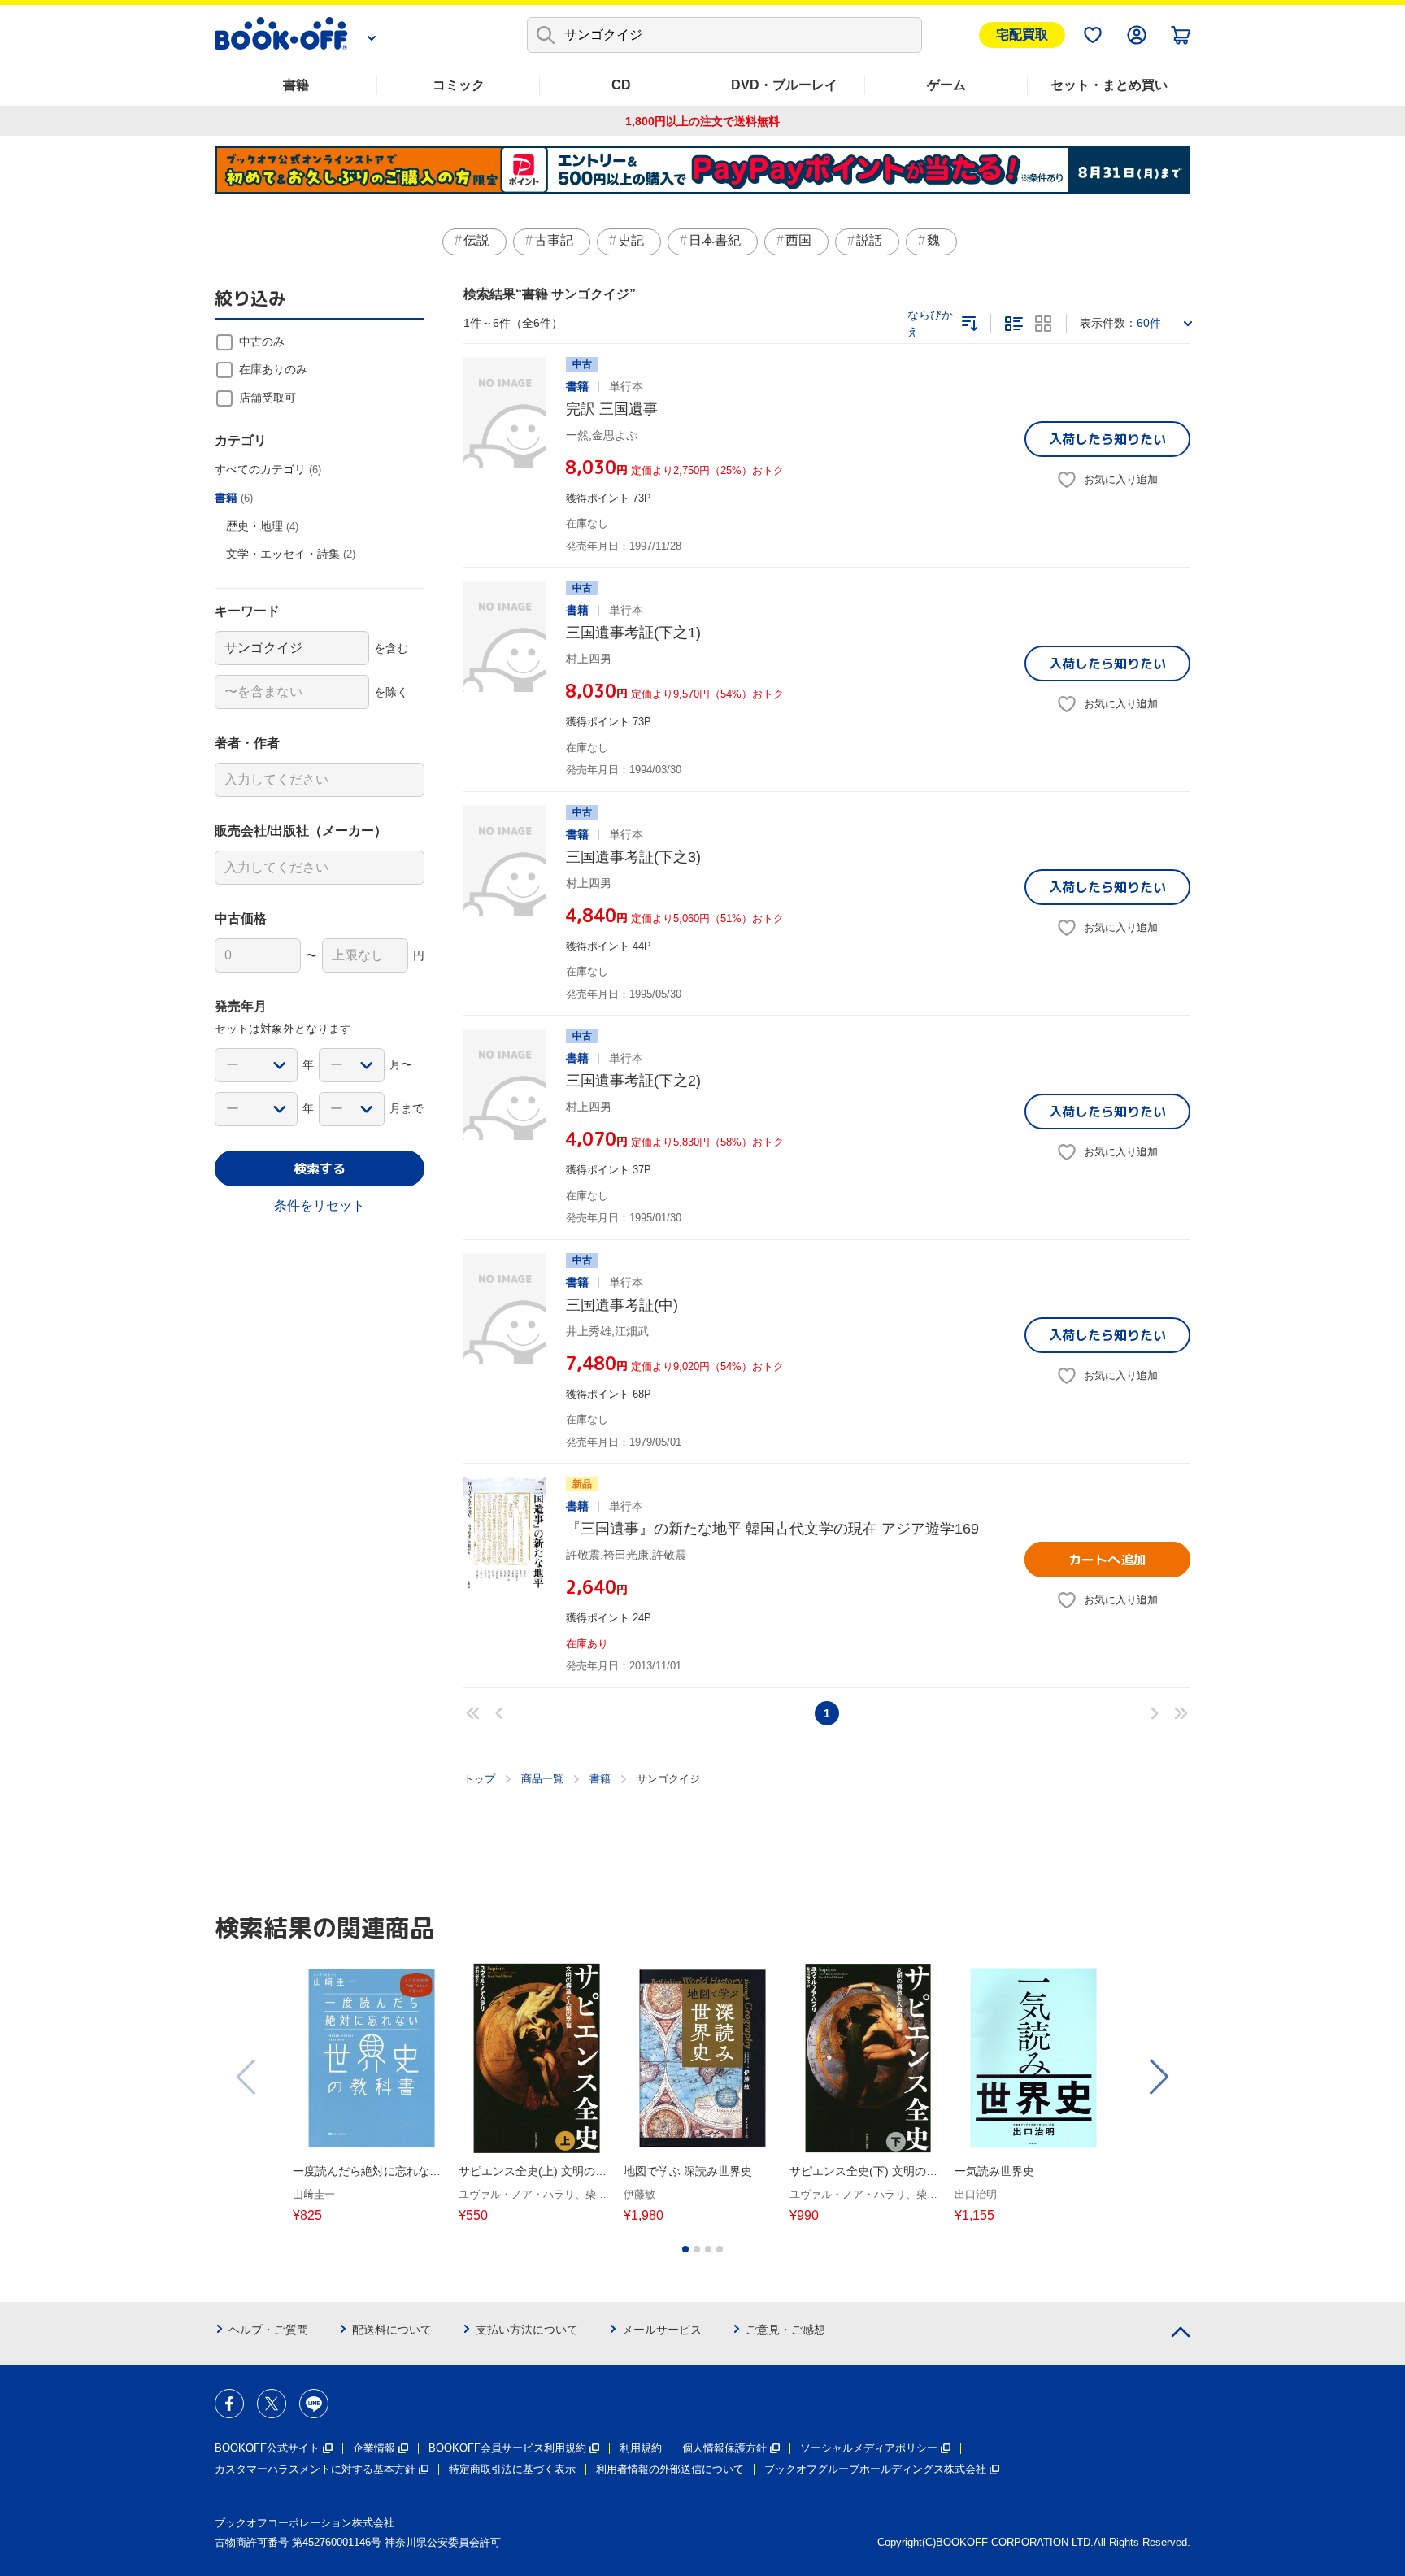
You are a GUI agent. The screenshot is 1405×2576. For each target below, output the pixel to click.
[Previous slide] (247, 2077)
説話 (869, 240)
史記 (631, 240)
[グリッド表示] (1043, 324)
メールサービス (662, 2330)
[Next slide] (1158, 2077)
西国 (798, 240)
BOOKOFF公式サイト (267, 2448)
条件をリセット (320, 1205)
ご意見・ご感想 (785, 2330)
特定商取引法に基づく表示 (512, 2469)
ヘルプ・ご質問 (268, 2330)
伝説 (476, 240)
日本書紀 (715, 240)
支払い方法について (527, 2330)
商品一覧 (542, 1779)
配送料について (392, 2330)
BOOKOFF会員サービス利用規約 (507, 2448)
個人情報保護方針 (724, 2448)
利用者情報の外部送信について (670, 2469)
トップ (479, 1779)
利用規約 (641, 2448)
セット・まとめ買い (1109, 85)
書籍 (296, 85)
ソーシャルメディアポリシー (869, 2448)
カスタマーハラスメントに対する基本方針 (315, 2469)
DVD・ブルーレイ (784, 85)
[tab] (685, 2249)
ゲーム (946, 85)
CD (621, 85)
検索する (320, 1168)
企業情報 (374, 2448)
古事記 (554, 240)
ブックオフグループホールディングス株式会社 (875, 2469)
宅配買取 (1022, 35)
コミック (459, 85)
